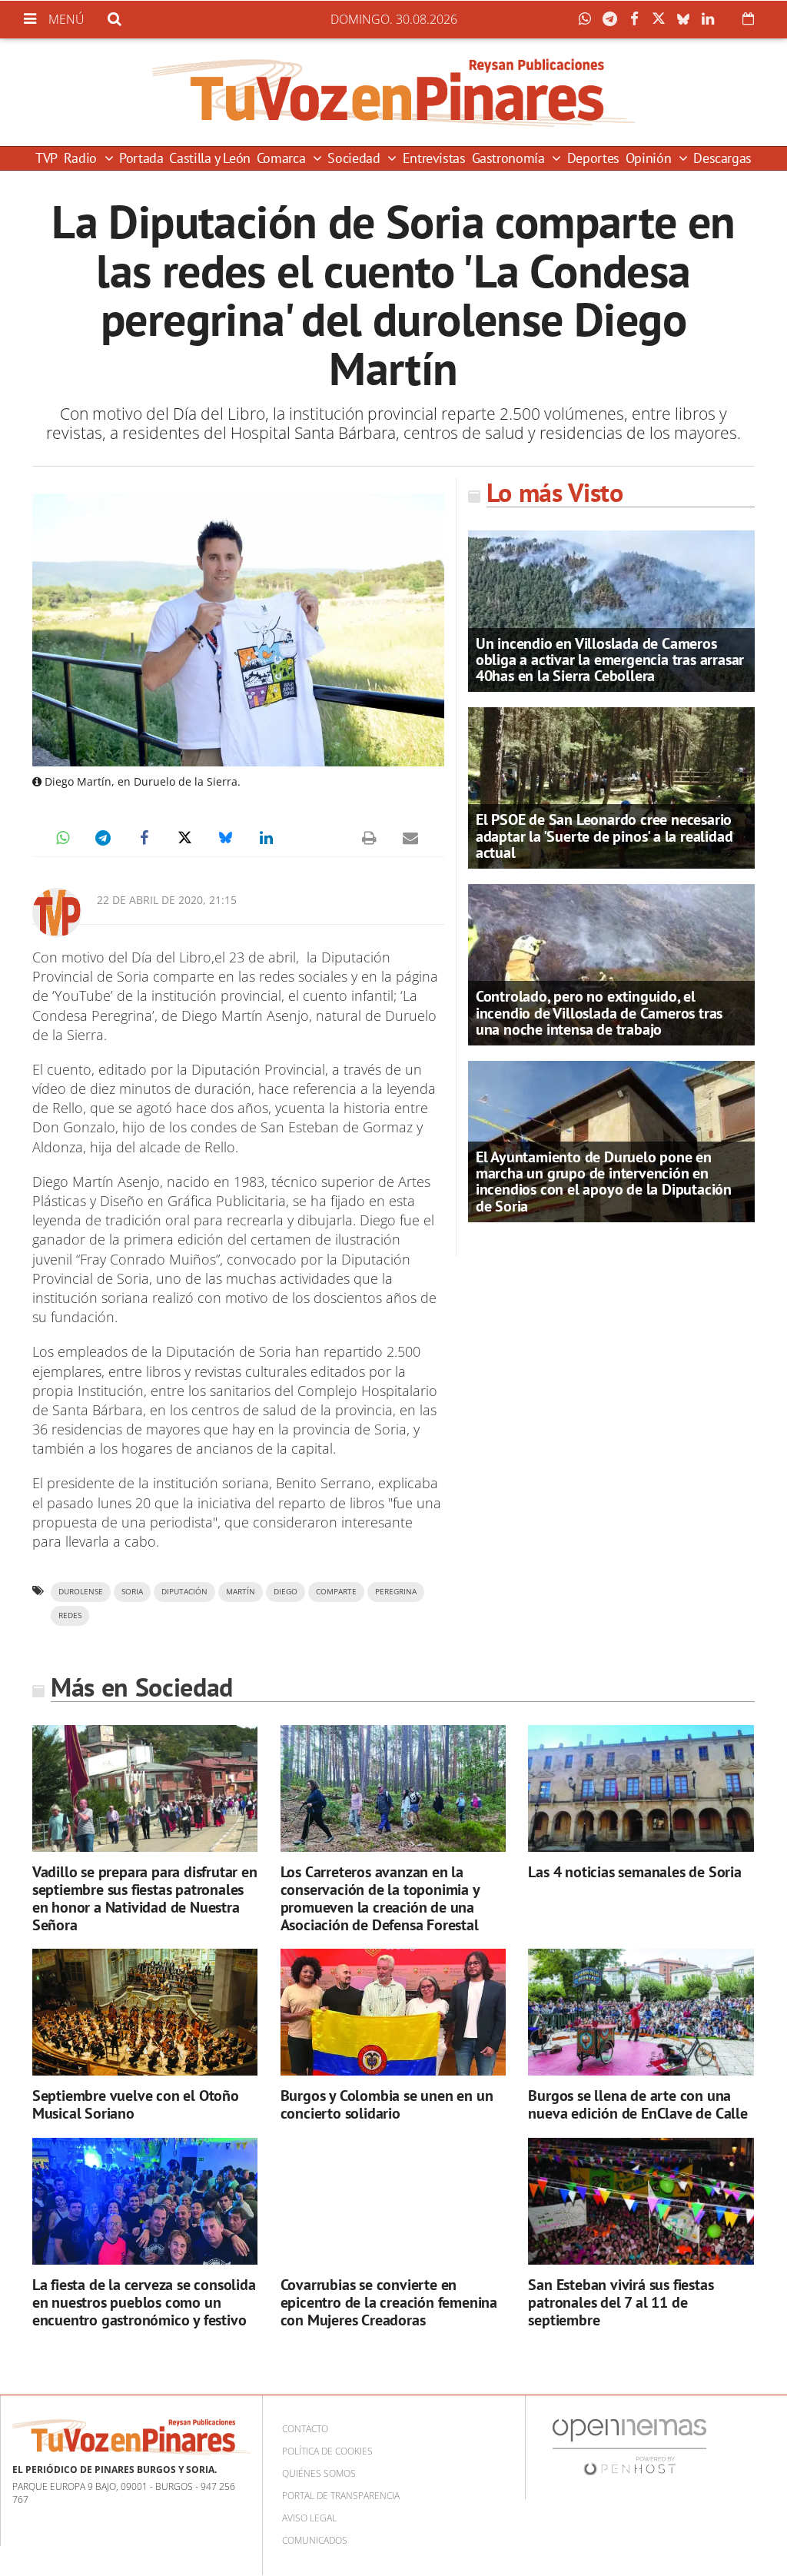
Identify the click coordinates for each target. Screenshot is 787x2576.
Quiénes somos (319, 2473)
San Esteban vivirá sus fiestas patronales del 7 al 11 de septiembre (621, 2302)
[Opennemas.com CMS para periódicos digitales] (629, 2446)
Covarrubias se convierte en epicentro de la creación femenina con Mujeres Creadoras (389, 2302)
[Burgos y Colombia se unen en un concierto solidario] (393, 2012)
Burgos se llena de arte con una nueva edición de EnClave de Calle (638, 2104)
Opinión (650, 158)
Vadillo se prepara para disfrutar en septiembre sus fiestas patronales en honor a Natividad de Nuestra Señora (145, 1898)
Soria (132, 1592)
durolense (81, 1592)
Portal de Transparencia (341, 2496)
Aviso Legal (309, 2518)
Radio (82, 158)
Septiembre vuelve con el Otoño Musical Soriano (136, 2104)
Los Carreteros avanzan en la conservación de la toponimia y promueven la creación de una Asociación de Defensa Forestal (380, 1898)
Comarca (283, 158)
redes (70, 1615)
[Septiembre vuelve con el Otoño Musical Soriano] (145, 2012)
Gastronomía (510, 158)
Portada (141, 158)
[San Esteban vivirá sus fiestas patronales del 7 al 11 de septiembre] (641, 2201)
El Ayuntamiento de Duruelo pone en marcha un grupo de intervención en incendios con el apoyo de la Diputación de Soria (604, 1182)
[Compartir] (589, 19)
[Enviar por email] (410, 838)
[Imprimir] (370, 838)
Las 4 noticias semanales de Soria (634, 1872)
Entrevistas (434, 158)
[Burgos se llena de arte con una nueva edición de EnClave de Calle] (641, 2012)
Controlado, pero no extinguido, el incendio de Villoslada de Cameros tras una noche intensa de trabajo (599, 1012)
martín (241, 1592)
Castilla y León (210, 158)
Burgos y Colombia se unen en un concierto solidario (387, 2104)
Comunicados (315, 2540)
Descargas (722, 158)
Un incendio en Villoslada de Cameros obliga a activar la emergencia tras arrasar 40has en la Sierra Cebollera (610, 660)
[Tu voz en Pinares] (393, 92)
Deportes (593, 158)
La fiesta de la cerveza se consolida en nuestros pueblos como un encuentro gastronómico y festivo (144, 2302)
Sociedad (355, 158)
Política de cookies (327, 2451)
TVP (46, 158)
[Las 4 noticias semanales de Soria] (641, 1788)
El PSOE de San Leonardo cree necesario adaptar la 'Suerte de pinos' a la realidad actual (604, 836)
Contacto (305, 2429)
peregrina (396, 1592)
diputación (184, 1592)
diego (286, 1592)
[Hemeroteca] (748, 18)
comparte (336, 1592)
